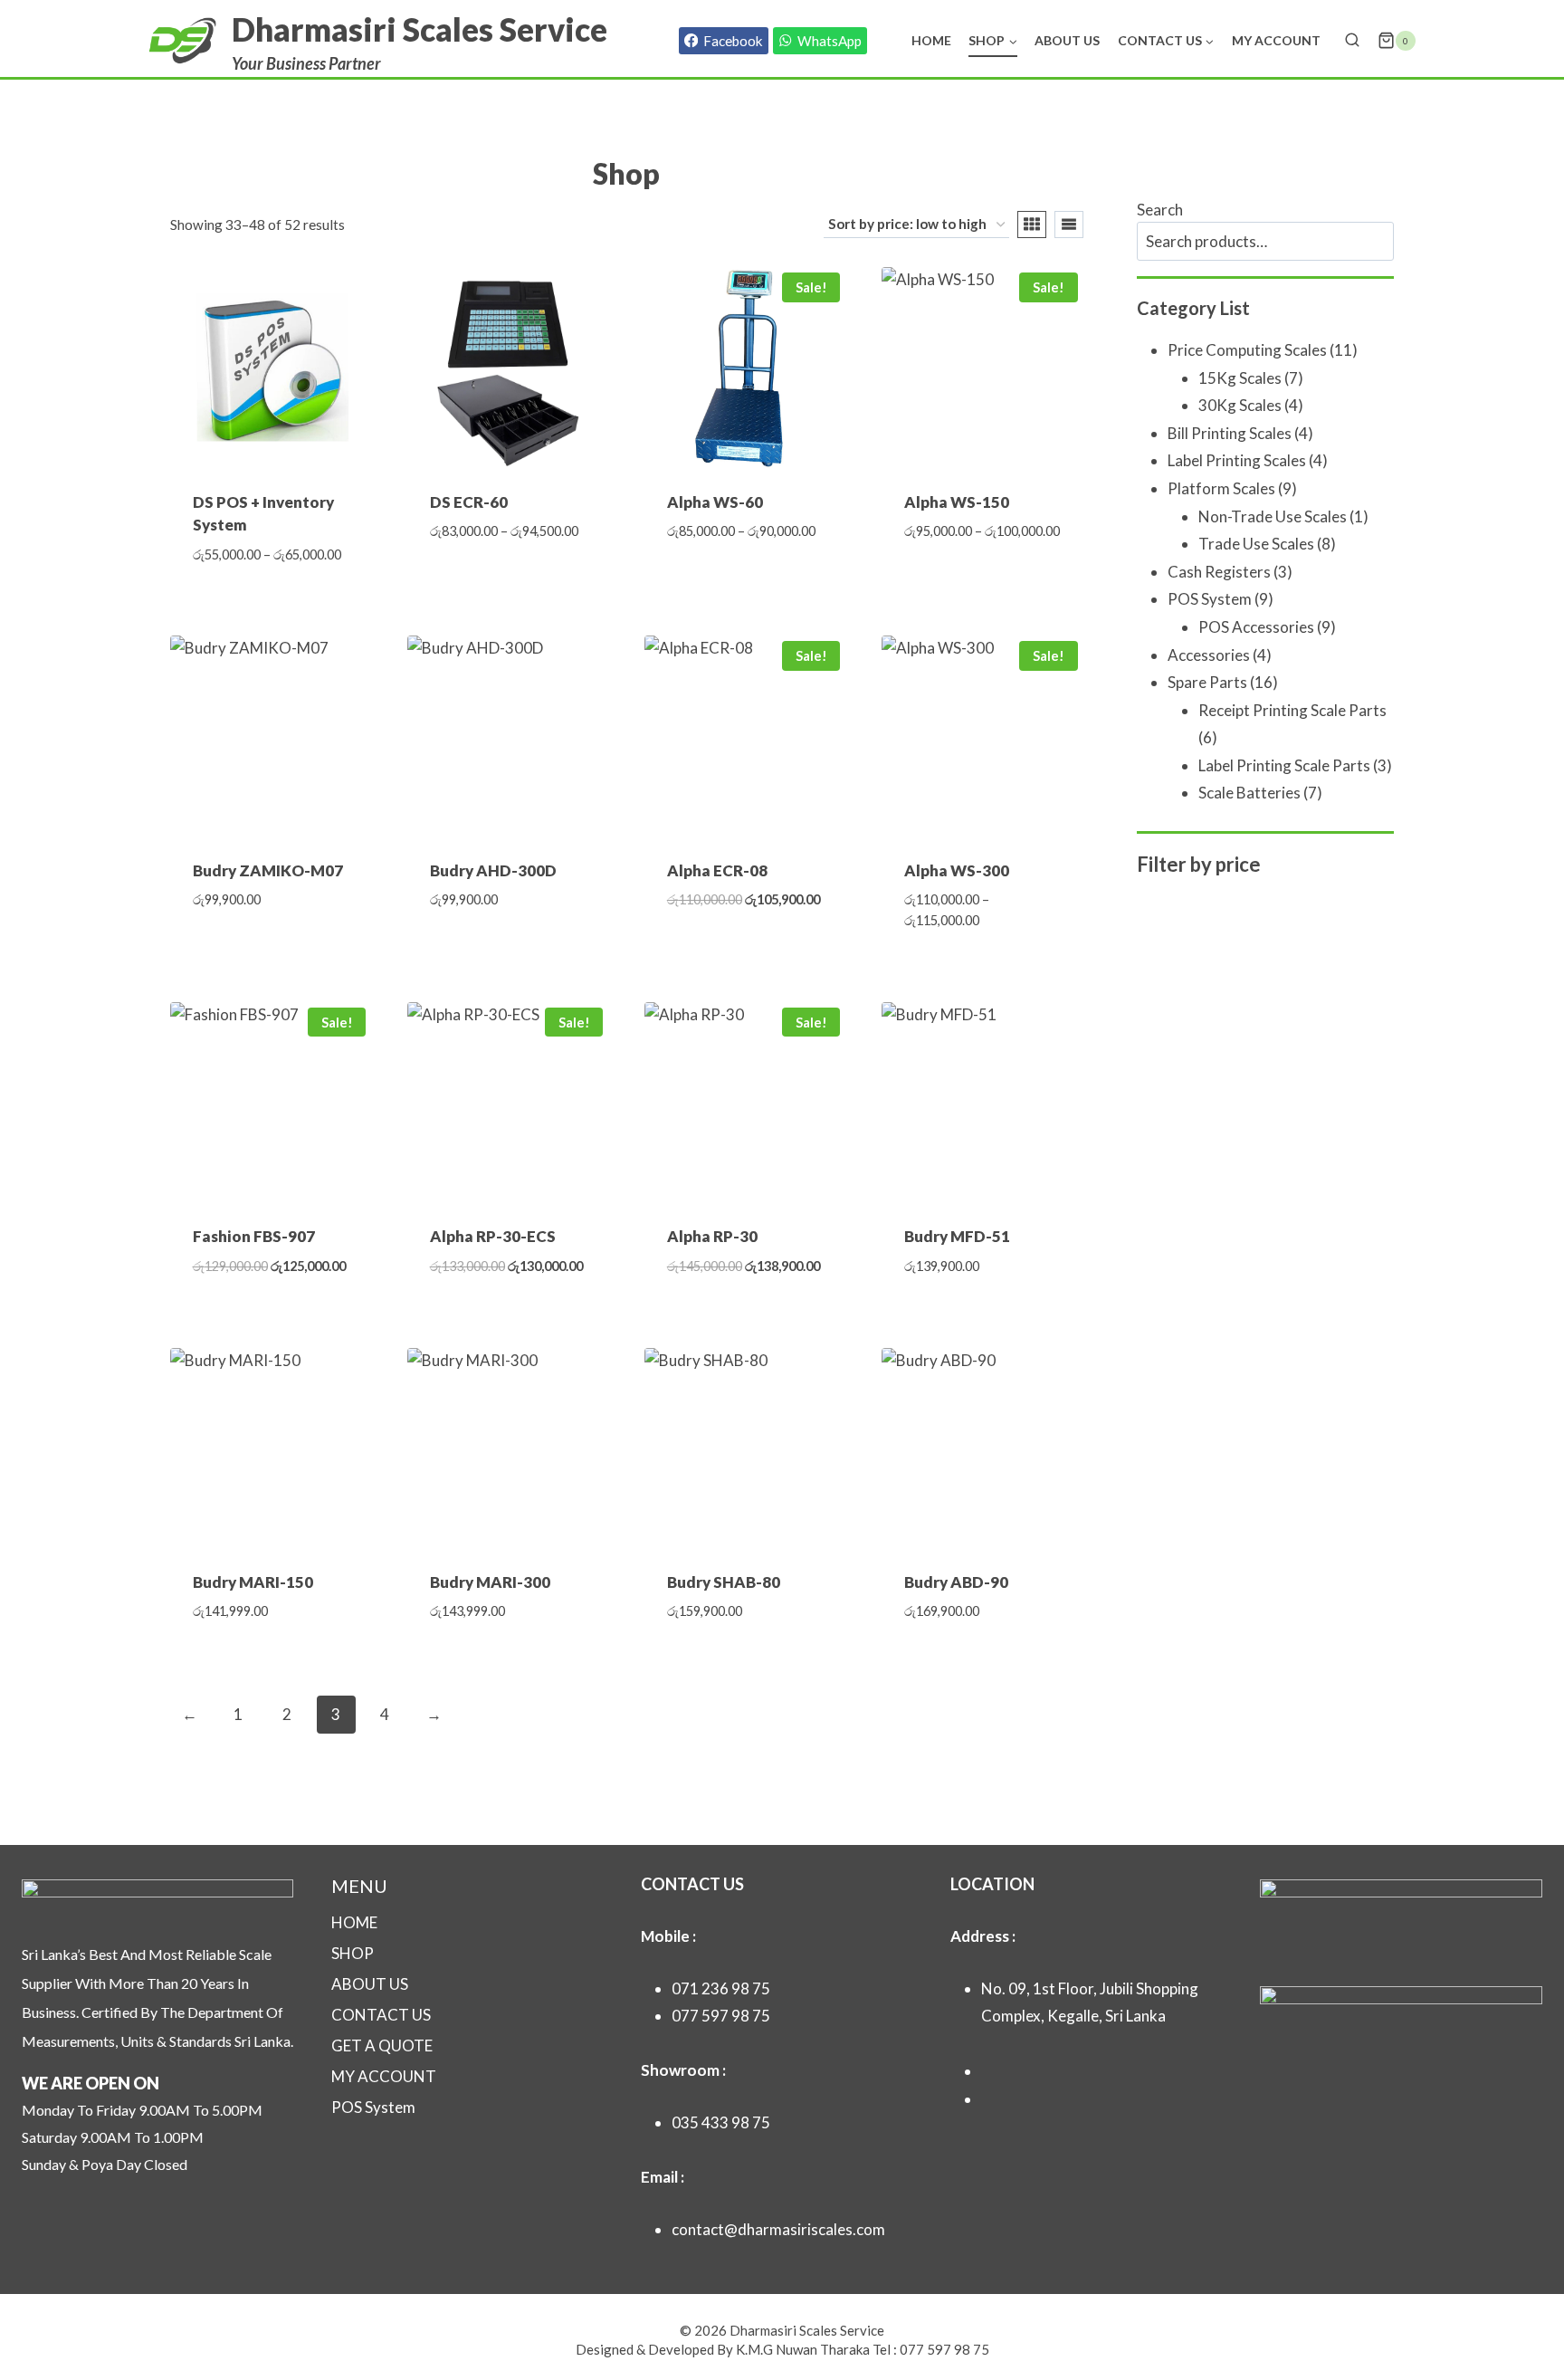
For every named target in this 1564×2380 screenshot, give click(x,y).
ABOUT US (370, 1984)
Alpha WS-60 (715, 502)
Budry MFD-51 (957, 1236)
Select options (508, 586)
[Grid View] (1032, 225)
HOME (354, 1922)
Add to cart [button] (271, 954)
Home (931, 40)
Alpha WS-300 (957, 870)
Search (1160, 210)
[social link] (987, 2071)
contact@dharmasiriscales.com (778, 2229)
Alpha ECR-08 (717, 870)
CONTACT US (381, 2015)
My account (1276, 40)
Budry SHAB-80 (724, 1582)
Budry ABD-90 (956, 1582)
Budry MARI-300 (490, 1582)
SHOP (353, 1953)
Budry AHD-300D (493, 870)
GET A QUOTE (382, 2045)
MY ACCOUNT (384, 2076)
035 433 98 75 (721, 2122)
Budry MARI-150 (253, 1582)
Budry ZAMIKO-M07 (268, 870)
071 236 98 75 (721, 1988)
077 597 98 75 (721, 2016)
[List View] (1069, 225)
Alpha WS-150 (957, 502)
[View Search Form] (1352, 41)
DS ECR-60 (469, 502)
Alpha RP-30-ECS (493, 1236)
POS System (373, 2107)
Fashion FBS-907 (254, 1236)
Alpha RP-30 (712, 1236)
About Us (1067, 40)
